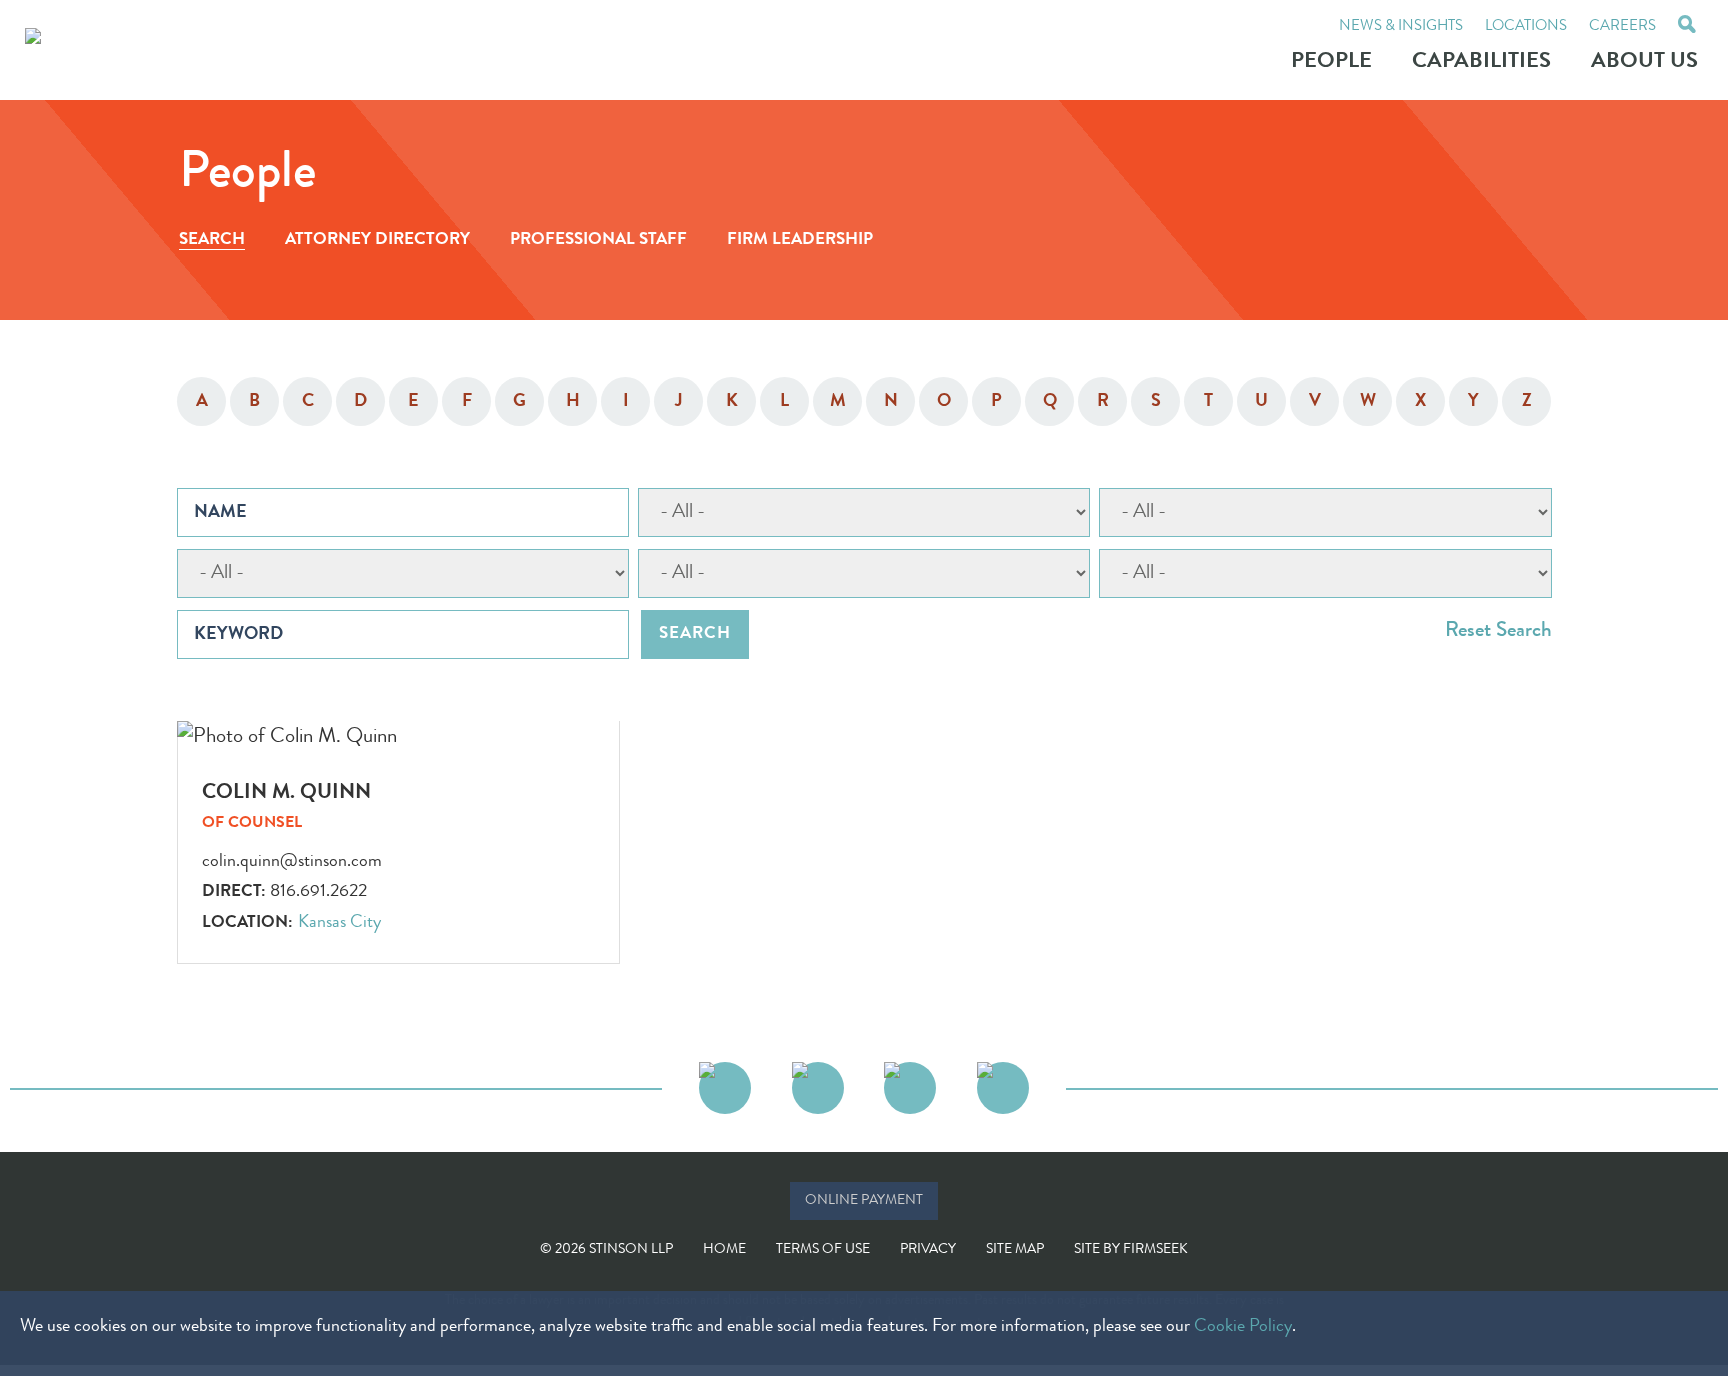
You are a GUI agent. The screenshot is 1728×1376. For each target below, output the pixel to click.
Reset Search (1498, 631)
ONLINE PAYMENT (864, 1201)
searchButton (1687, 27)
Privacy (928, 1250)
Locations (1526, 27)
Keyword (238, 635)
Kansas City (339, 923)
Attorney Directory (377, 240)
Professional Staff (598, 240)
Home (724, 1250)
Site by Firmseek (1131, 1250)
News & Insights (1401, 27)
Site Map (1015, 1250)
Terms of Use (823, 1250)
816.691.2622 (318, 892)
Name (220, 513)
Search (212, 240)
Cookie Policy (1243, 1327)
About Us (1644, 63)
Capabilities (1481, 63)
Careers (1622, 27)
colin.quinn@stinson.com (292, 862)
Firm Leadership (800, 240)
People (1331, 63)
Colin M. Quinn (286, 793)
